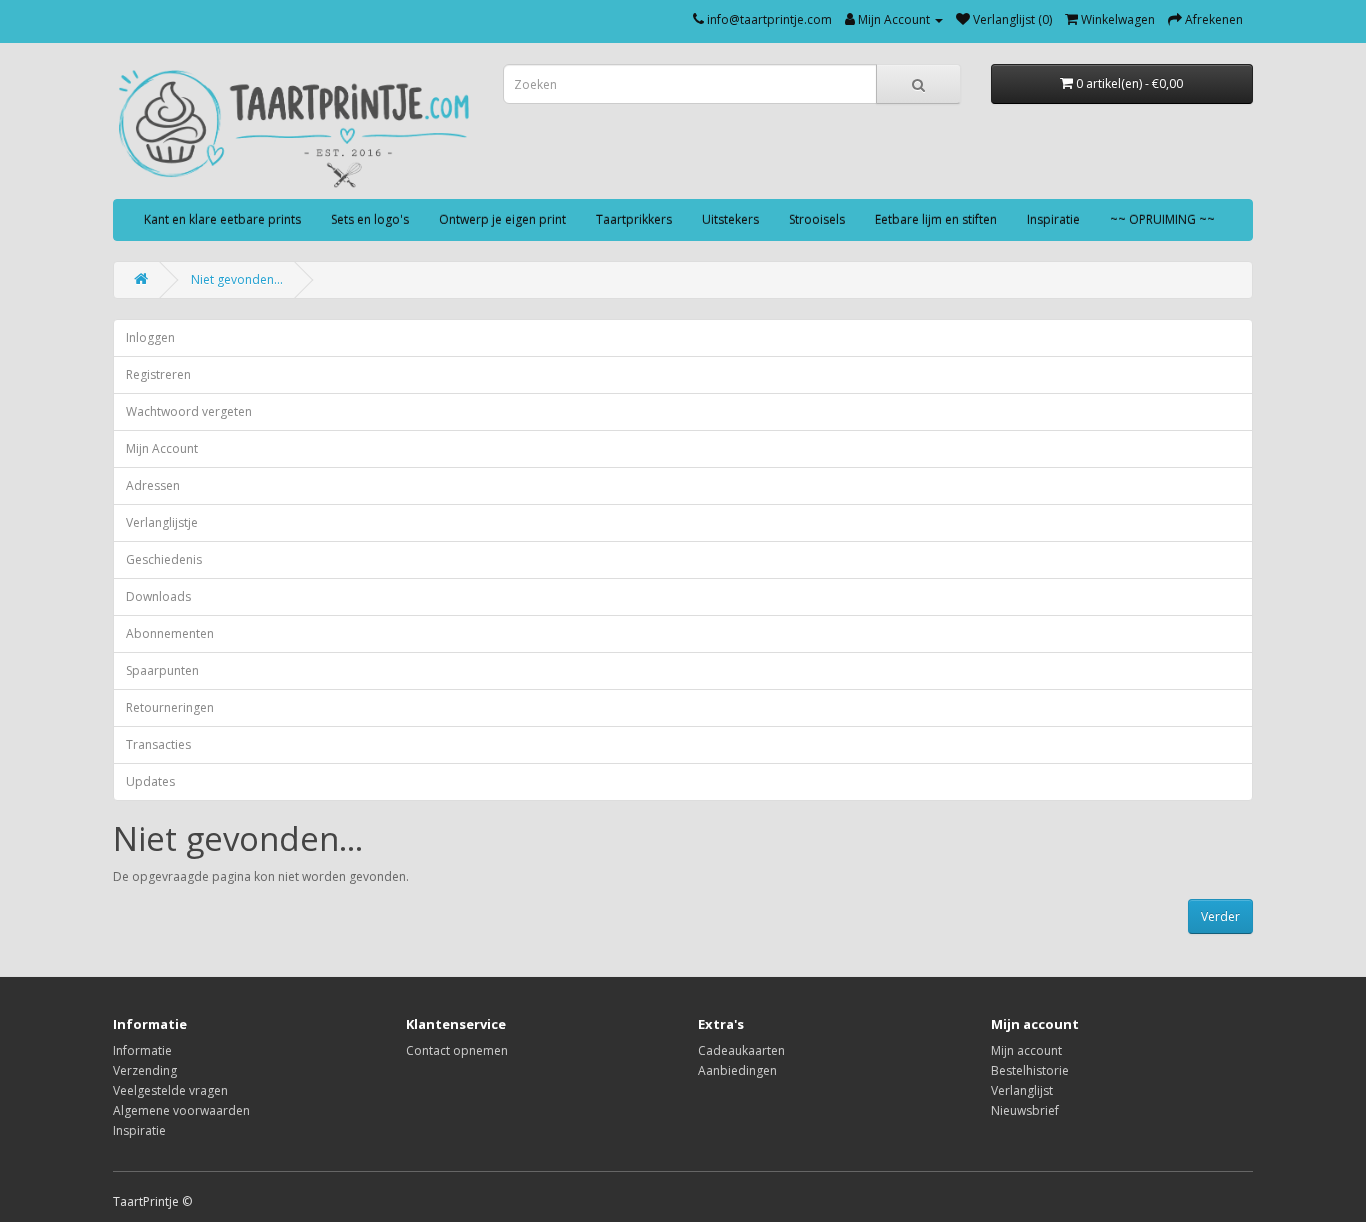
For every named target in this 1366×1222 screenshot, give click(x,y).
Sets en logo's (370, 219)
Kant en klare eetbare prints (222, 219)
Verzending (145, 1070)
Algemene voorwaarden (181, 1110)
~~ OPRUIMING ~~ (1162, 219)
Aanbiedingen (737, 1070)
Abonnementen (170, 633)
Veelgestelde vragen (170, 1090)
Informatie (142, 1050)
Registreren (158, 374)
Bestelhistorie (1030, 1070)
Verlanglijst (1022, 1090)
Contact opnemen (457, 1050)
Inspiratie (1053, 219)
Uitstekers (730, 219)
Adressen (153, 485)
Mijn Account (162, 448)
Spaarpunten (162, 670)
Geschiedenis (164, 559)
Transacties (158, 744)
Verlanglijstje (162, 522)
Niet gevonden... (237, 279)
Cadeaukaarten (741, 1050)
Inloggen (150, 337)
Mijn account (1026, 1050)
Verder (1220, 916)
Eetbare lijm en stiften (936, 219)
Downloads (158, 596)
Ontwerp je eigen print (502, 219)
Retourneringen (170, 707)
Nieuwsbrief (1025, 1110)
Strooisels (817, 219)
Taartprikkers (634, 219)
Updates (150, 781)
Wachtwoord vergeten (189, 411)
